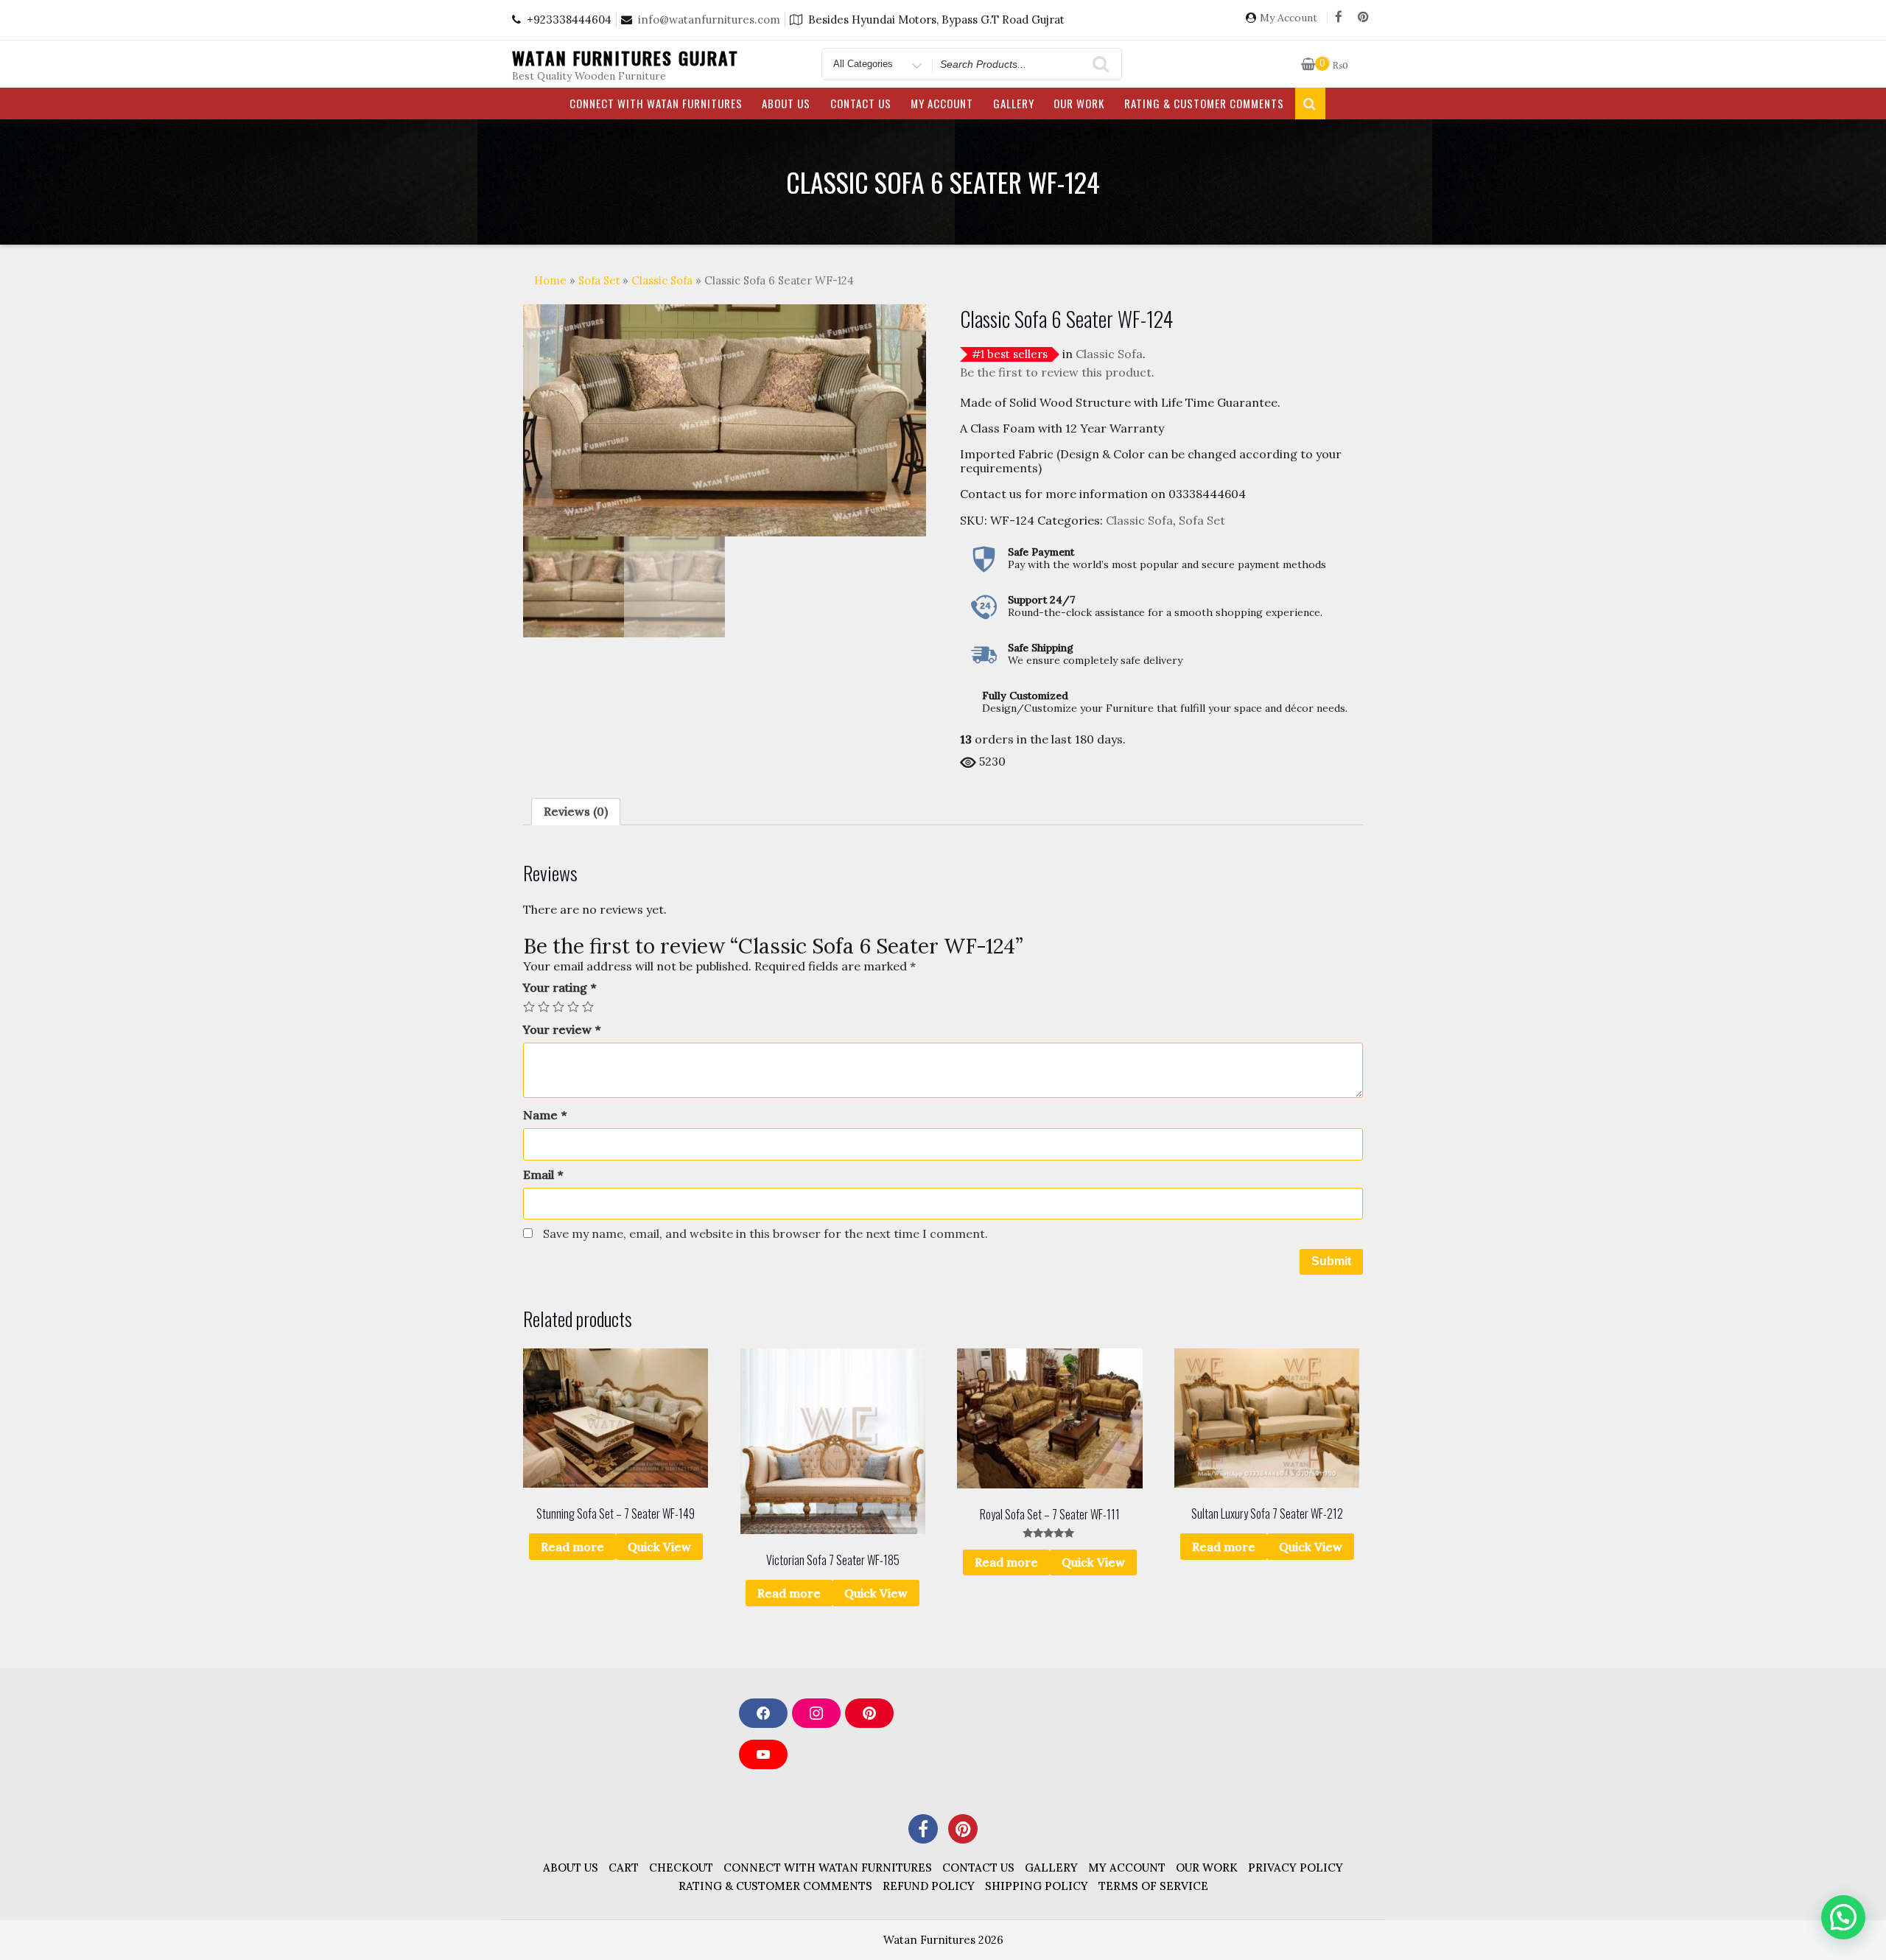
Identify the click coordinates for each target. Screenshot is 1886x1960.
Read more (572, 1547)
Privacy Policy (1296, 1868)
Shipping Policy (1037, 1886)
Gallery (1014, 103)
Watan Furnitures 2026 (943, 1940)
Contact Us (861, 103)
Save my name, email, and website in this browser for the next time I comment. (765, 1233)
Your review (562, 1030)
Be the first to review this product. (1057, 372)
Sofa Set (599, 280)
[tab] (576, 812)
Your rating (560, 988)
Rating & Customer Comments (1204, 103)
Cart (624, 1868)
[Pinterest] (1363, 18)
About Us (786, 103)
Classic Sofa (662, 280)
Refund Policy (929, 1886)
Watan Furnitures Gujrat (625, 57)
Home (550, 280)
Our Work (1079, 103)
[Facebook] (1339, 18)
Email (543, 1175)
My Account (1289, 18)
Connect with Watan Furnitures (656, 103)
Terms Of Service (1153, 1886)
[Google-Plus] (963, 1829)
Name (545, 1115)
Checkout (681, 1868)
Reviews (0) (576, 811)
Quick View (659, 1547)
